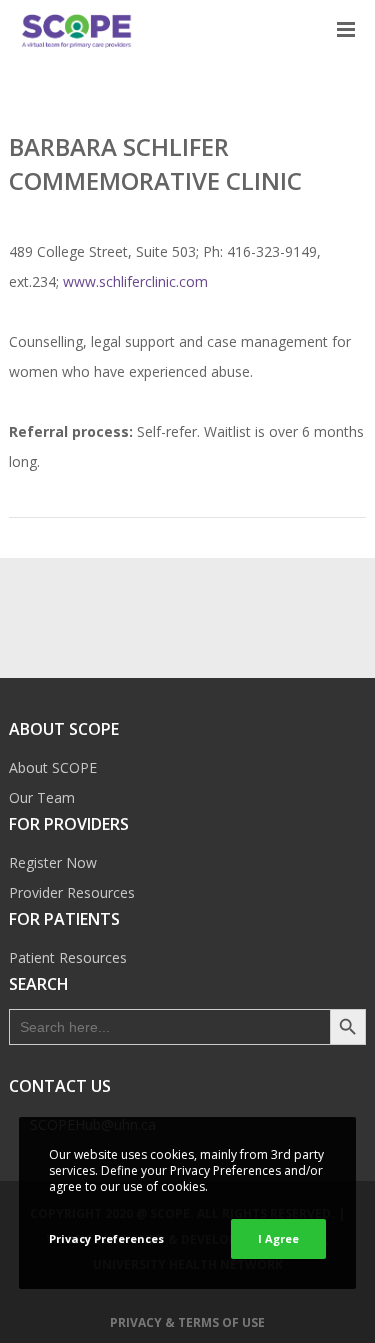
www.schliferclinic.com (135, 281)
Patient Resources (68, 957)
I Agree (278, 1238)
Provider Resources (72, 892)
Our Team (42, 797)
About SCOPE (53, 767)
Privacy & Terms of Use (187, 1322)
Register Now (53, 862)
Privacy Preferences (106, 1238)
